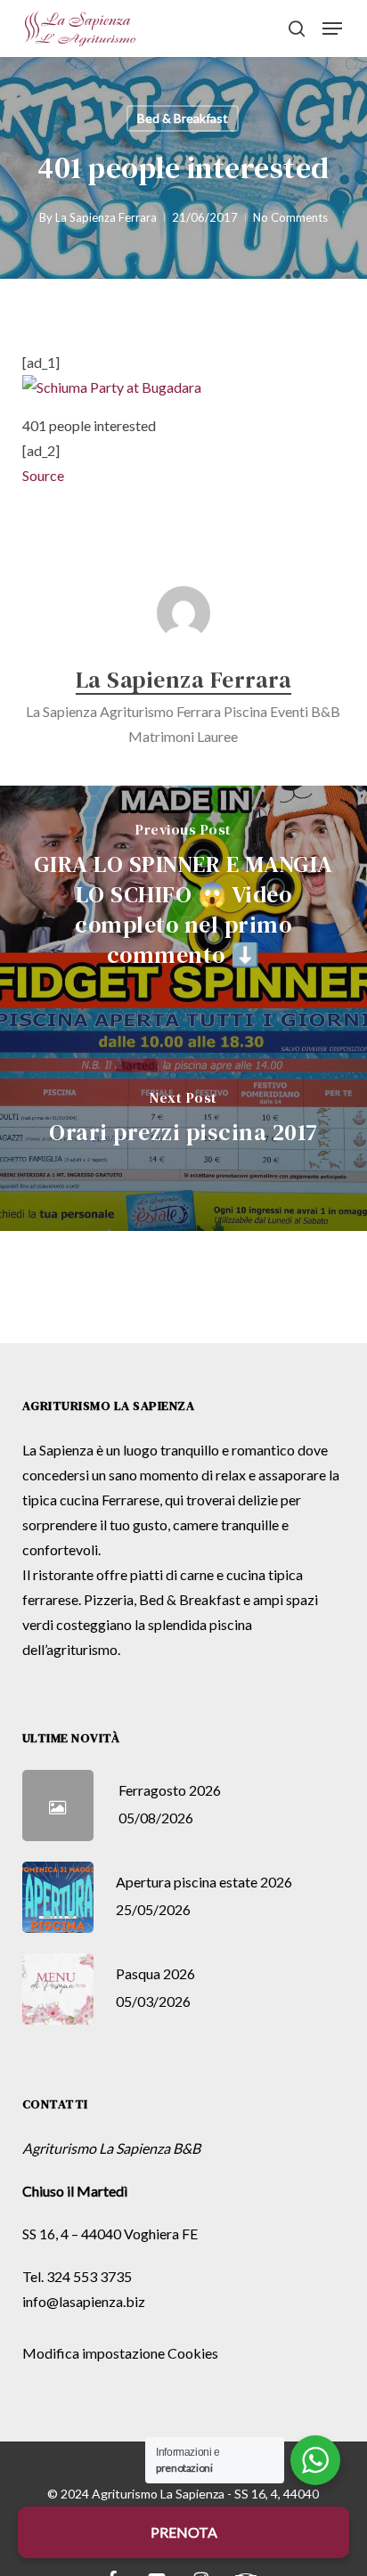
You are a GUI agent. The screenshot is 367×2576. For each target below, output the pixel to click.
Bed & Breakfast (183, 118)
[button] (332, 29)
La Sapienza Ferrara (106, 217)
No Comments (290, 217)
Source (43, 475)
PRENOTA (184, 2532)
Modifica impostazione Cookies (120, 2353)
